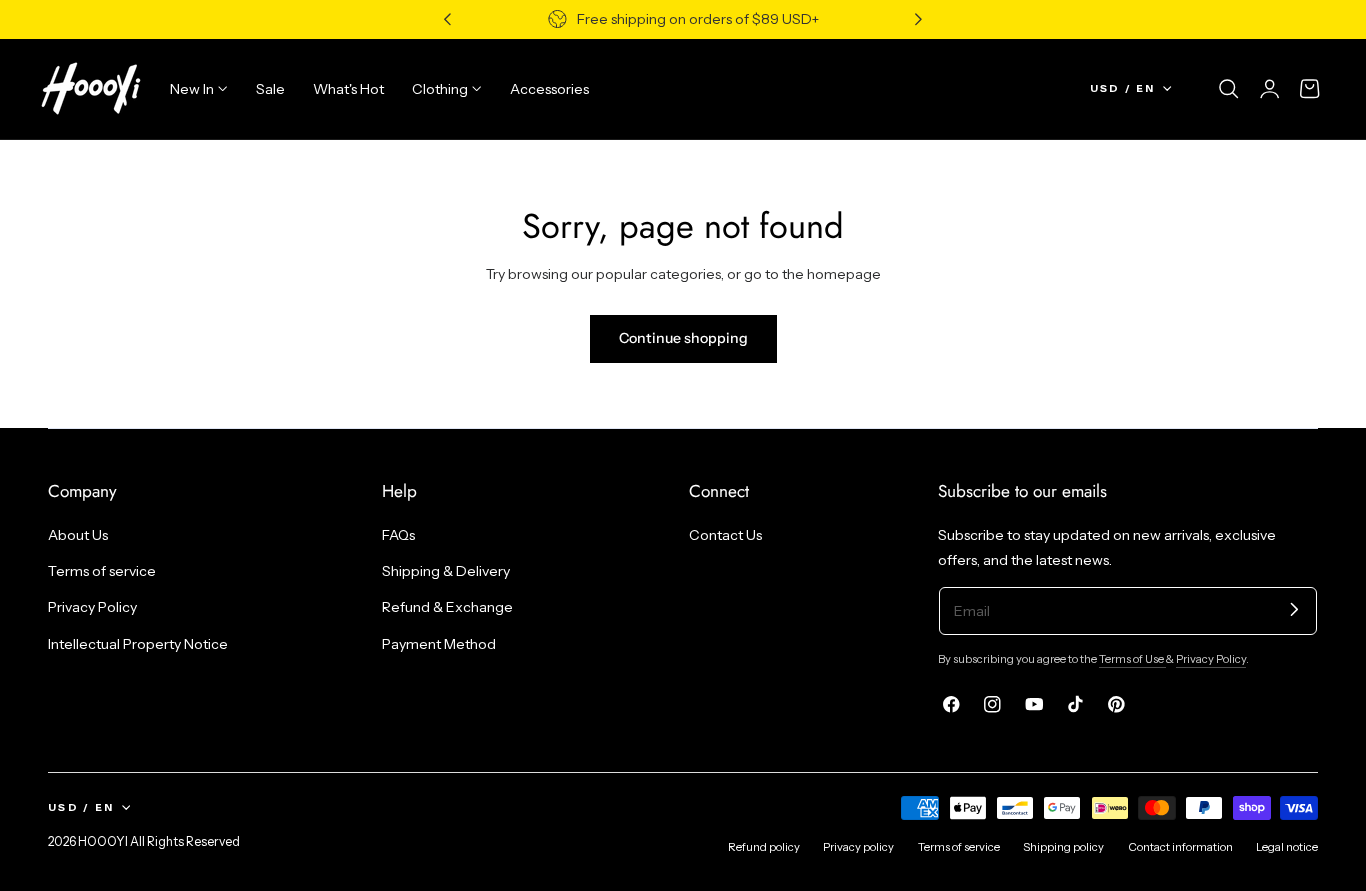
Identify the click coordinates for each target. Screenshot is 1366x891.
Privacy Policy (92, 607)
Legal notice (1287, 847)
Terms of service (102, 571)
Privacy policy (858, 847)
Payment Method (439, 644)
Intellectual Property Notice (138, 644)
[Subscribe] (1294, 609)
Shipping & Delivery (446, 571)
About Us (78, 535)
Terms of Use (1132, 659)
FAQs (398, 535)
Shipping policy (1063, 847)
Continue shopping (683, 338)
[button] (1229, 89)
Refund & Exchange (447, 607)
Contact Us (725, 535)
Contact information (1180, 847)
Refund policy (764, 847)
